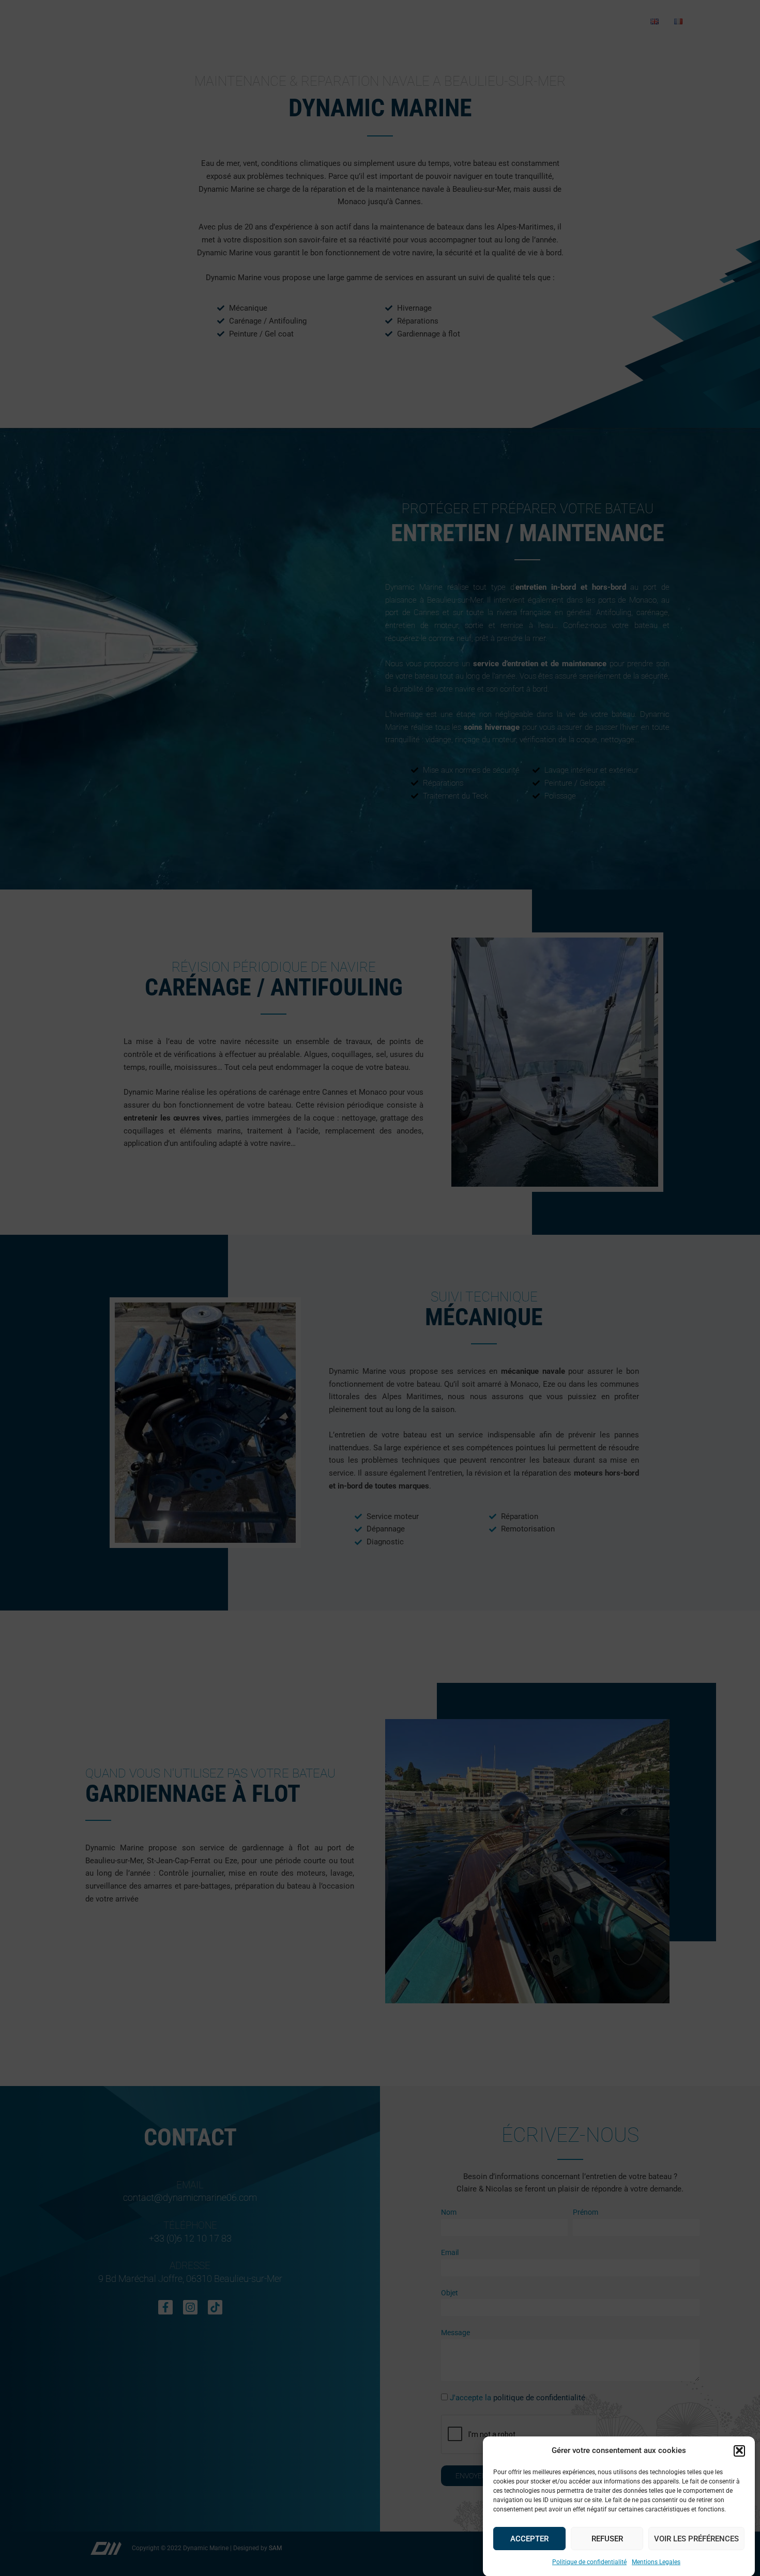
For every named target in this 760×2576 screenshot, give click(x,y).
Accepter (529, 2538)
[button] (739, 2450)
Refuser (607, 2538)
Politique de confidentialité (589, 2562)
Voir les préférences (696, 2538)
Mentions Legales (656, 2562)
